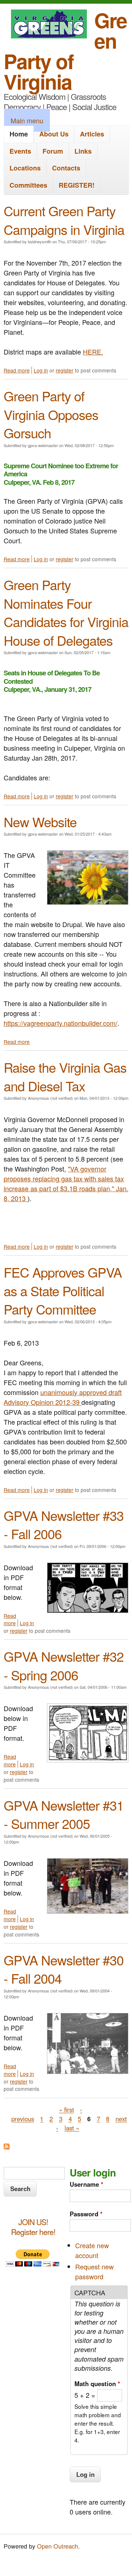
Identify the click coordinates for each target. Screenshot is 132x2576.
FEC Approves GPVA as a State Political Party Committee (63, 1290)
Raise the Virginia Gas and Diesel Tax (65, 1076)
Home (19, 134)
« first (67, 2110)
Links (83, 151)
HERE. (93, 352)
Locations (25, 168)
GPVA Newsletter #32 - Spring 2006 (64, 1665)
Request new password (94, 2271)
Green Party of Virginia (65, 51)
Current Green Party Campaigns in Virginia (64, 220)
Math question (97, 2384)
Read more (17, 370)
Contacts (66, 168)
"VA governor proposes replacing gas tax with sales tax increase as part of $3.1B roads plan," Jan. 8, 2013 (66, 1183)
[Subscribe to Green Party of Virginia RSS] (7, 2146)
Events (20, 151)
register (65, 370)
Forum (53, 151)
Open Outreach (58, 2546)
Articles (92, 134)
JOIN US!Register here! (33, 2227)
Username (87, 2184)
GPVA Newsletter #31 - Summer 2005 (64, 1814)
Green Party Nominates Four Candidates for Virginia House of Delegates (66, 612)
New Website (40, 822)
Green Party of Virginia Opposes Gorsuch (51, 414)
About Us (54, 134)
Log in (41, 370)
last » (72, 2128)
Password (86, 2214)
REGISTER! (77, 185)
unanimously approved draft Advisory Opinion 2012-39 (63, 1397)
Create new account (92, 2250)
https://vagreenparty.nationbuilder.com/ (60, 1023)
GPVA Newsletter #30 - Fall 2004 (64, 1969)
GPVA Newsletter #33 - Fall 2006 (64, 1524)
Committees (28, 185)
